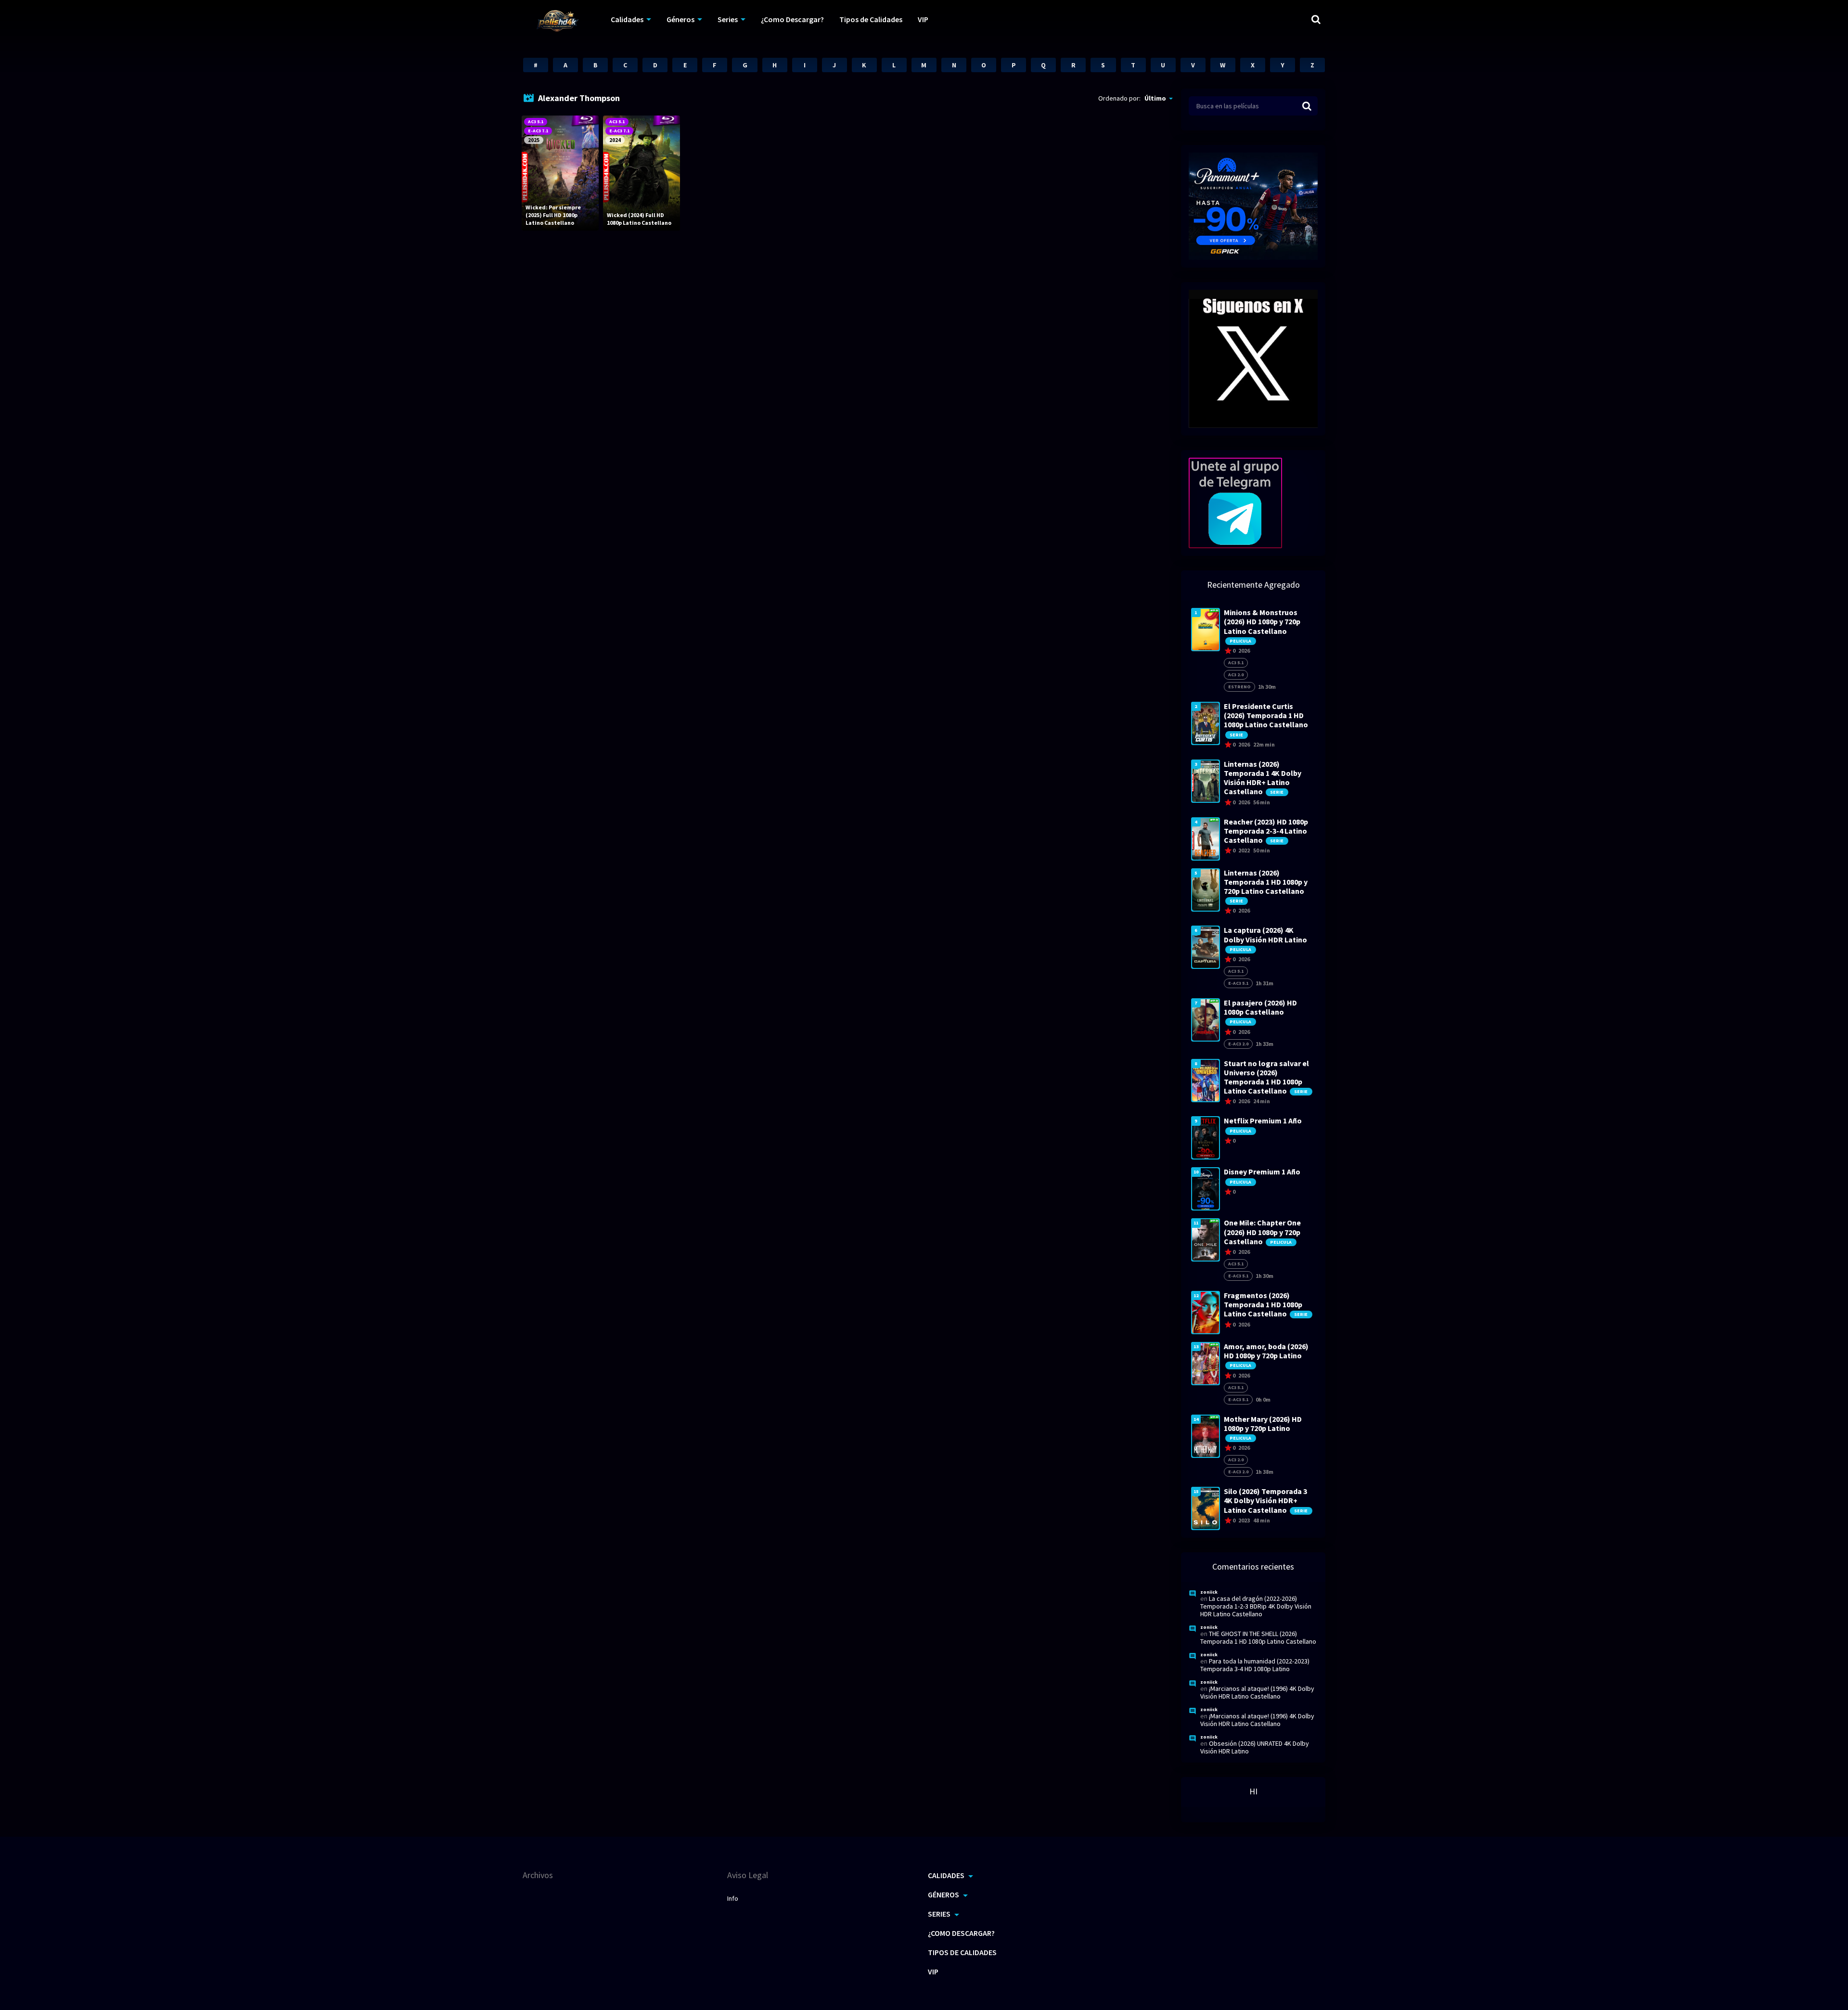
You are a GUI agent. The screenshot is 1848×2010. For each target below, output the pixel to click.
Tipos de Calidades (871, 19)
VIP (923, 19)
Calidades (627, 19)
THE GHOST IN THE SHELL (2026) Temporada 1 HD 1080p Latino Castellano (1258, 1637)
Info (733, 1898)
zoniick (1209, 1592)
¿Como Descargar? (792, 19)
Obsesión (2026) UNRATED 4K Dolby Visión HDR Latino (1255, 1747)
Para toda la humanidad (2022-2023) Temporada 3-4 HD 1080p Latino (1255, 1665)
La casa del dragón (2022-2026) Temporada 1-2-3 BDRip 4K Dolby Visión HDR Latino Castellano (1256, 1606)
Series (728, 19)
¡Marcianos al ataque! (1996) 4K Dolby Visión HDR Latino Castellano (1257, 1692)
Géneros (680, 19)
